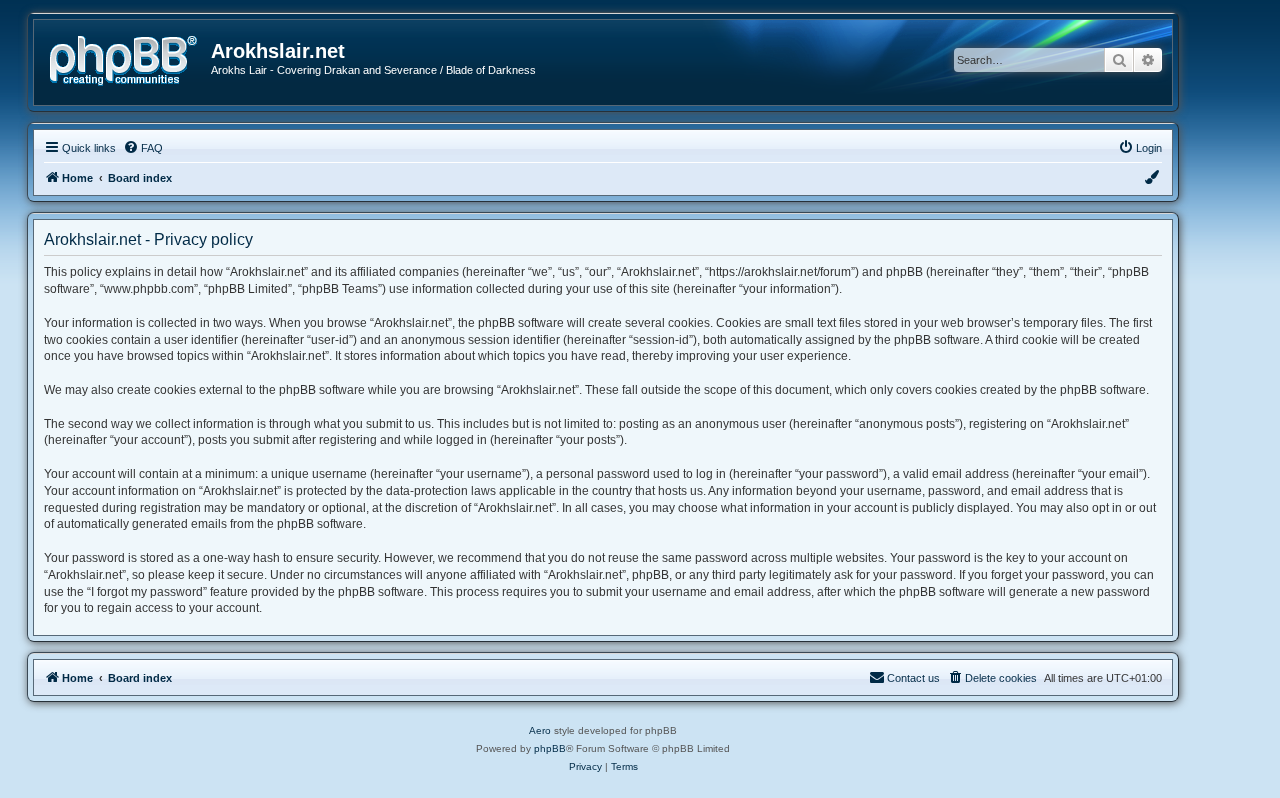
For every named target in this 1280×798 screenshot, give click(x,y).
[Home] (130, 58)
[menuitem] (143, 148)
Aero (540, 730)
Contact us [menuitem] (913, 678)
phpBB (550, 748)
